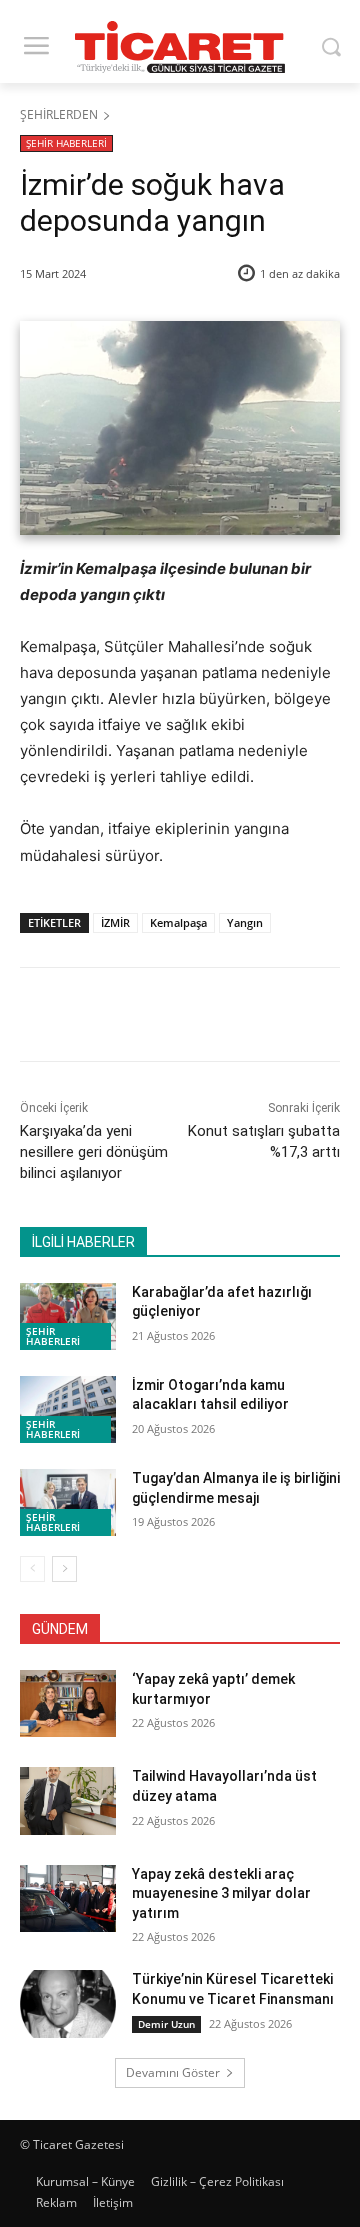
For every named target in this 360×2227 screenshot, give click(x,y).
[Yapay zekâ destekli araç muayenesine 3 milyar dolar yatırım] (68, 1898)
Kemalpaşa (178, 922)
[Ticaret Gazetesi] (180, 47)
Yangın (245, 922)
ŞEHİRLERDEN (59, 114)
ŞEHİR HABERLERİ (66, 143)
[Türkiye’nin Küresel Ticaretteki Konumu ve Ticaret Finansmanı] (68, 2003)
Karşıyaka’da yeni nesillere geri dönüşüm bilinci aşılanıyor (94, 1152)
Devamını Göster (173, 2072)
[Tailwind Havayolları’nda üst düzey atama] (68, 1800)
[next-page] (64, 1569)
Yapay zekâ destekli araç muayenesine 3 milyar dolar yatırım (221, 1893)
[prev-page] (32, 1569)
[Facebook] (103, 1018)
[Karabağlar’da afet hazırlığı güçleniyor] (68, 1316)
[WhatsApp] (241, 1018)
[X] (149, 1018)
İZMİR (115, 922)
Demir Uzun (166, 2024)
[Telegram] (287, 1018)
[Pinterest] (195, 1018)
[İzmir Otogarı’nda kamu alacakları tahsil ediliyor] (68, 1409)
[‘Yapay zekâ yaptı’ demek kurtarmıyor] (68, 1703)
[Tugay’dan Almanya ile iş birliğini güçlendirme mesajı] (68, 1502)
